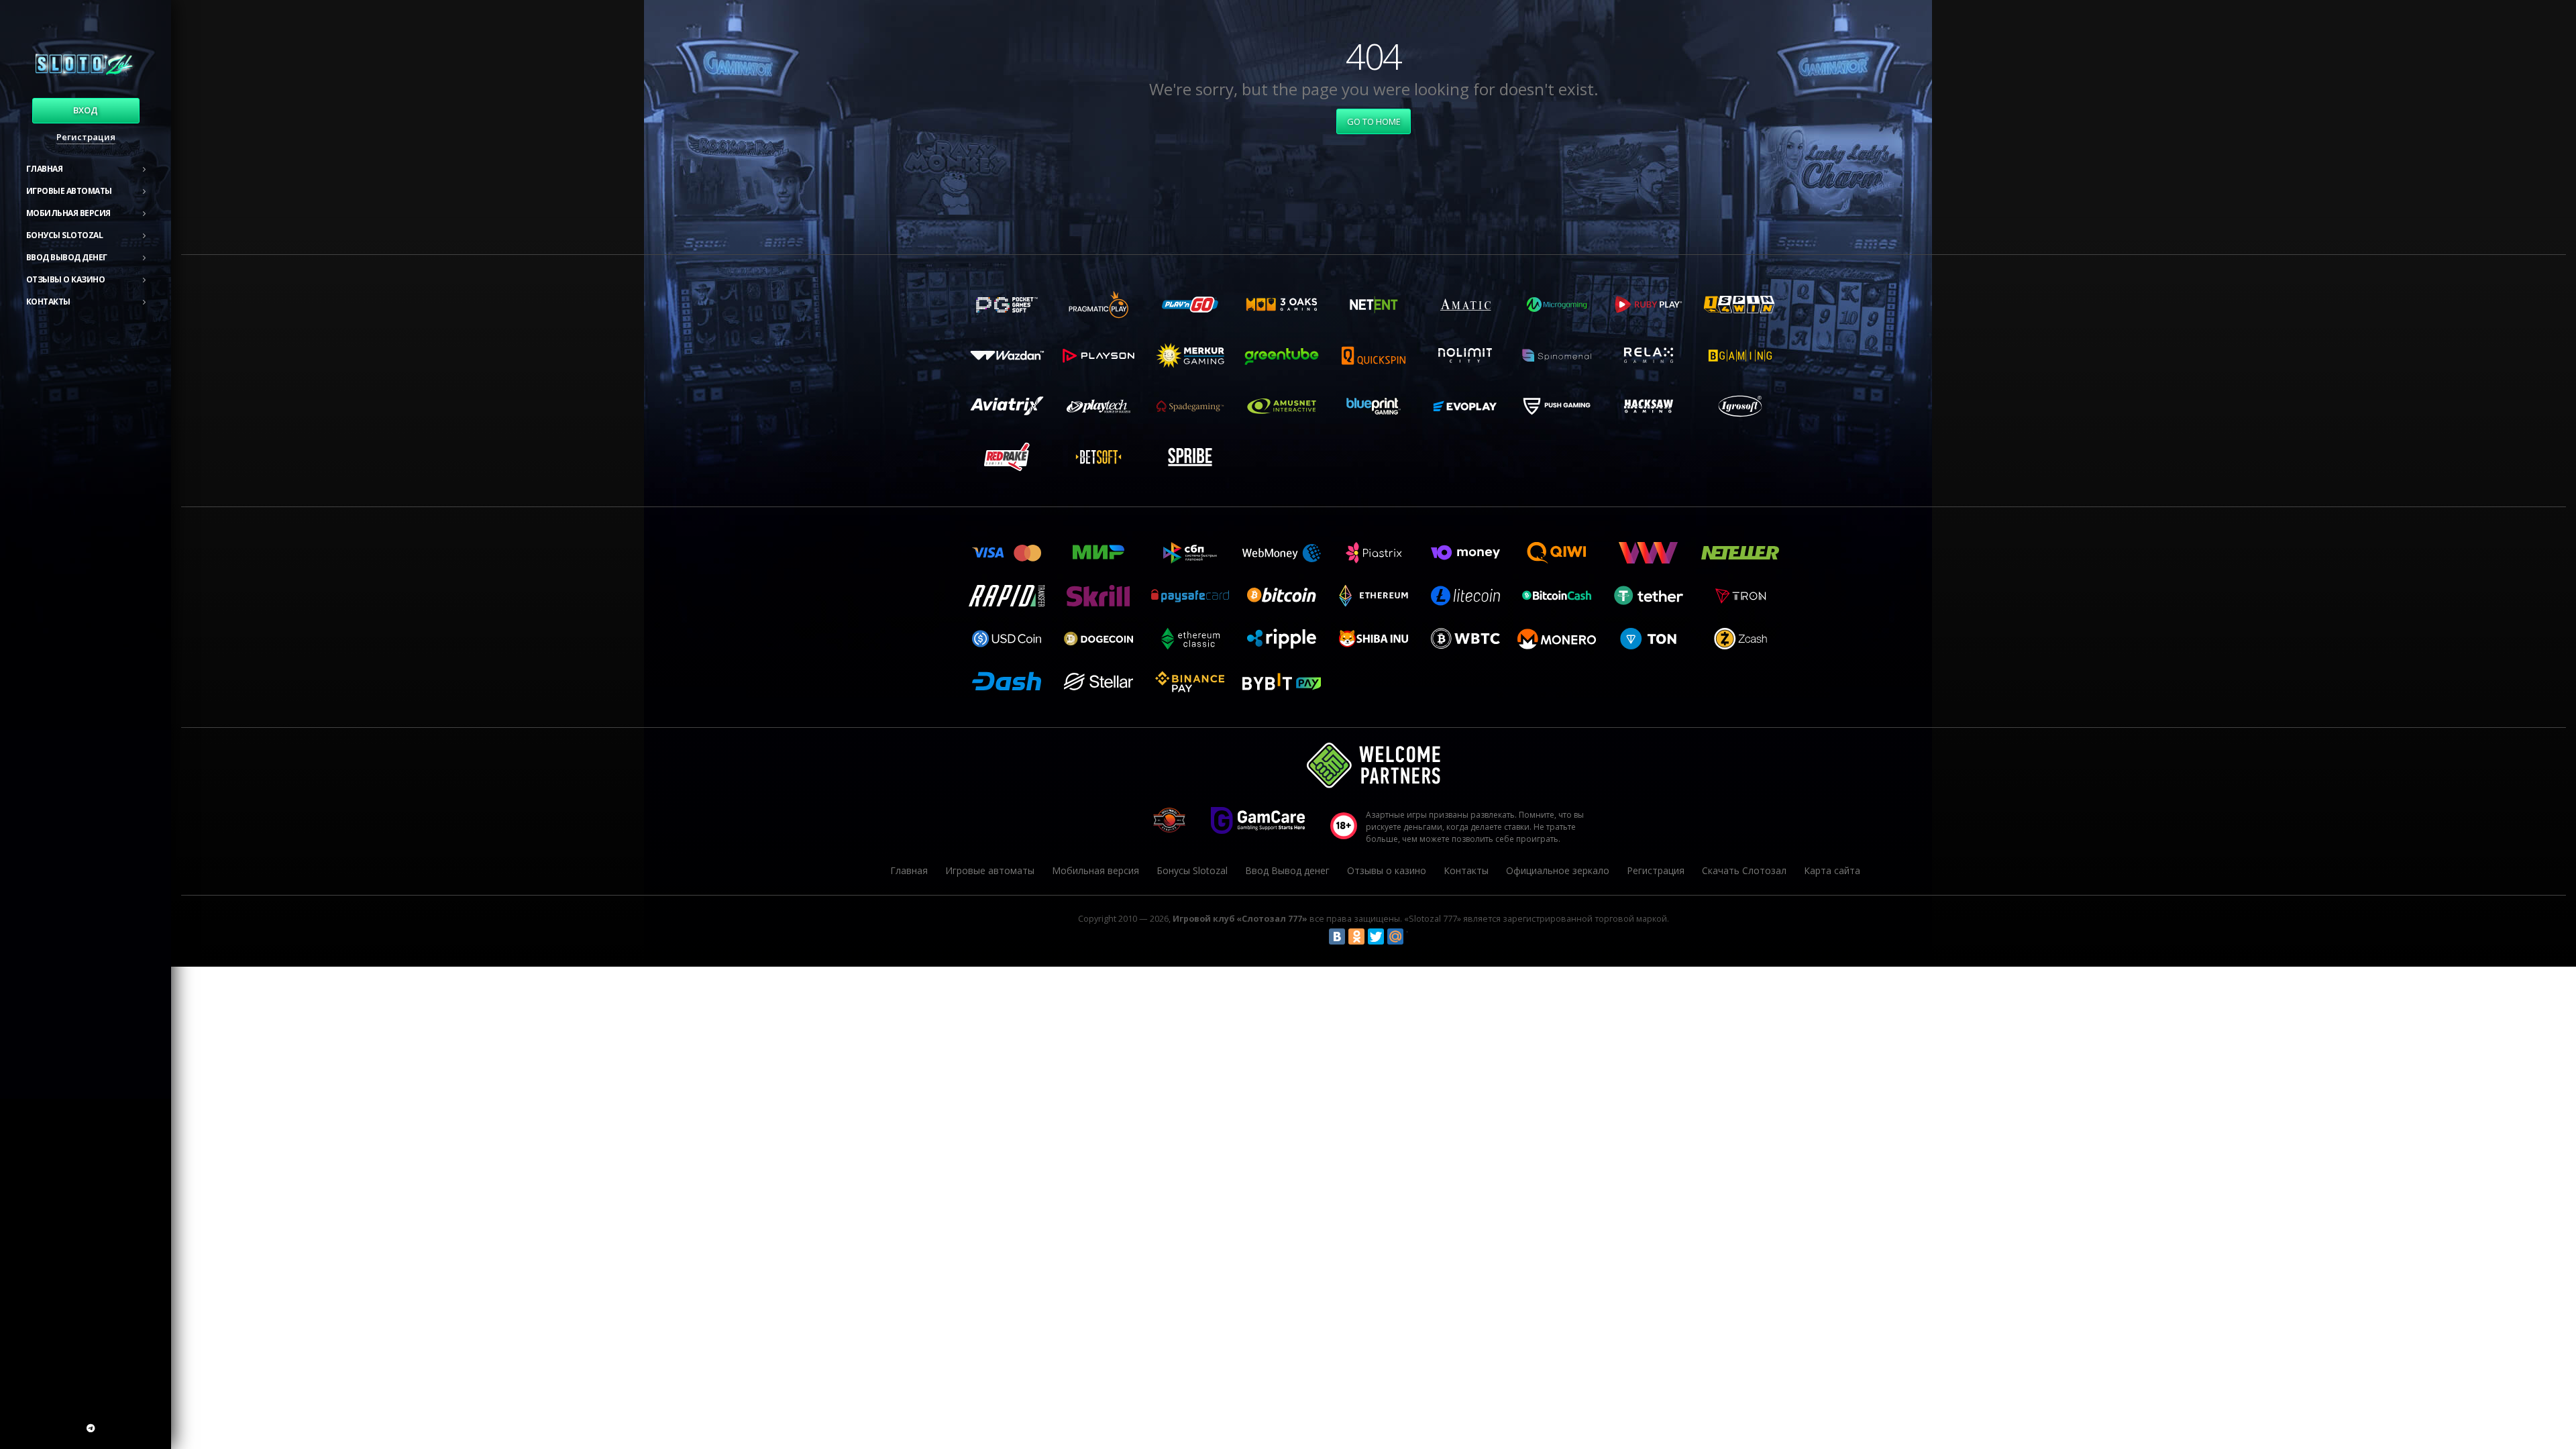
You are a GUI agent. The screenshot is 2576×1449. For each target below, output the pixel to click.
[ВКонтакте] (1337, 936)
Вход (86, 110)
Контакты (48, 302)
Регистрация (86, 137)
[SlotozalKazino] (91, 1428)
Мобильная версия (68, 213)
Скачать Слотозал (1744, 870)
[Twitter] (1376, 936)
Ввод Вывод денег (67, 257)
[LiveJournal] (1415, 936)
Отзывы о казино (66, 279)
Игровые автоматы (69, 191)
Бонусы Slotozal (65, 235)
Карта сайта (1832, 870)
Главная (45, 169)
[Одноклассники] (1356, 936)
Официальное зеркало (1558, 870)
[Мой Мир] (1395, 936)
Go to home (1374, 121)
